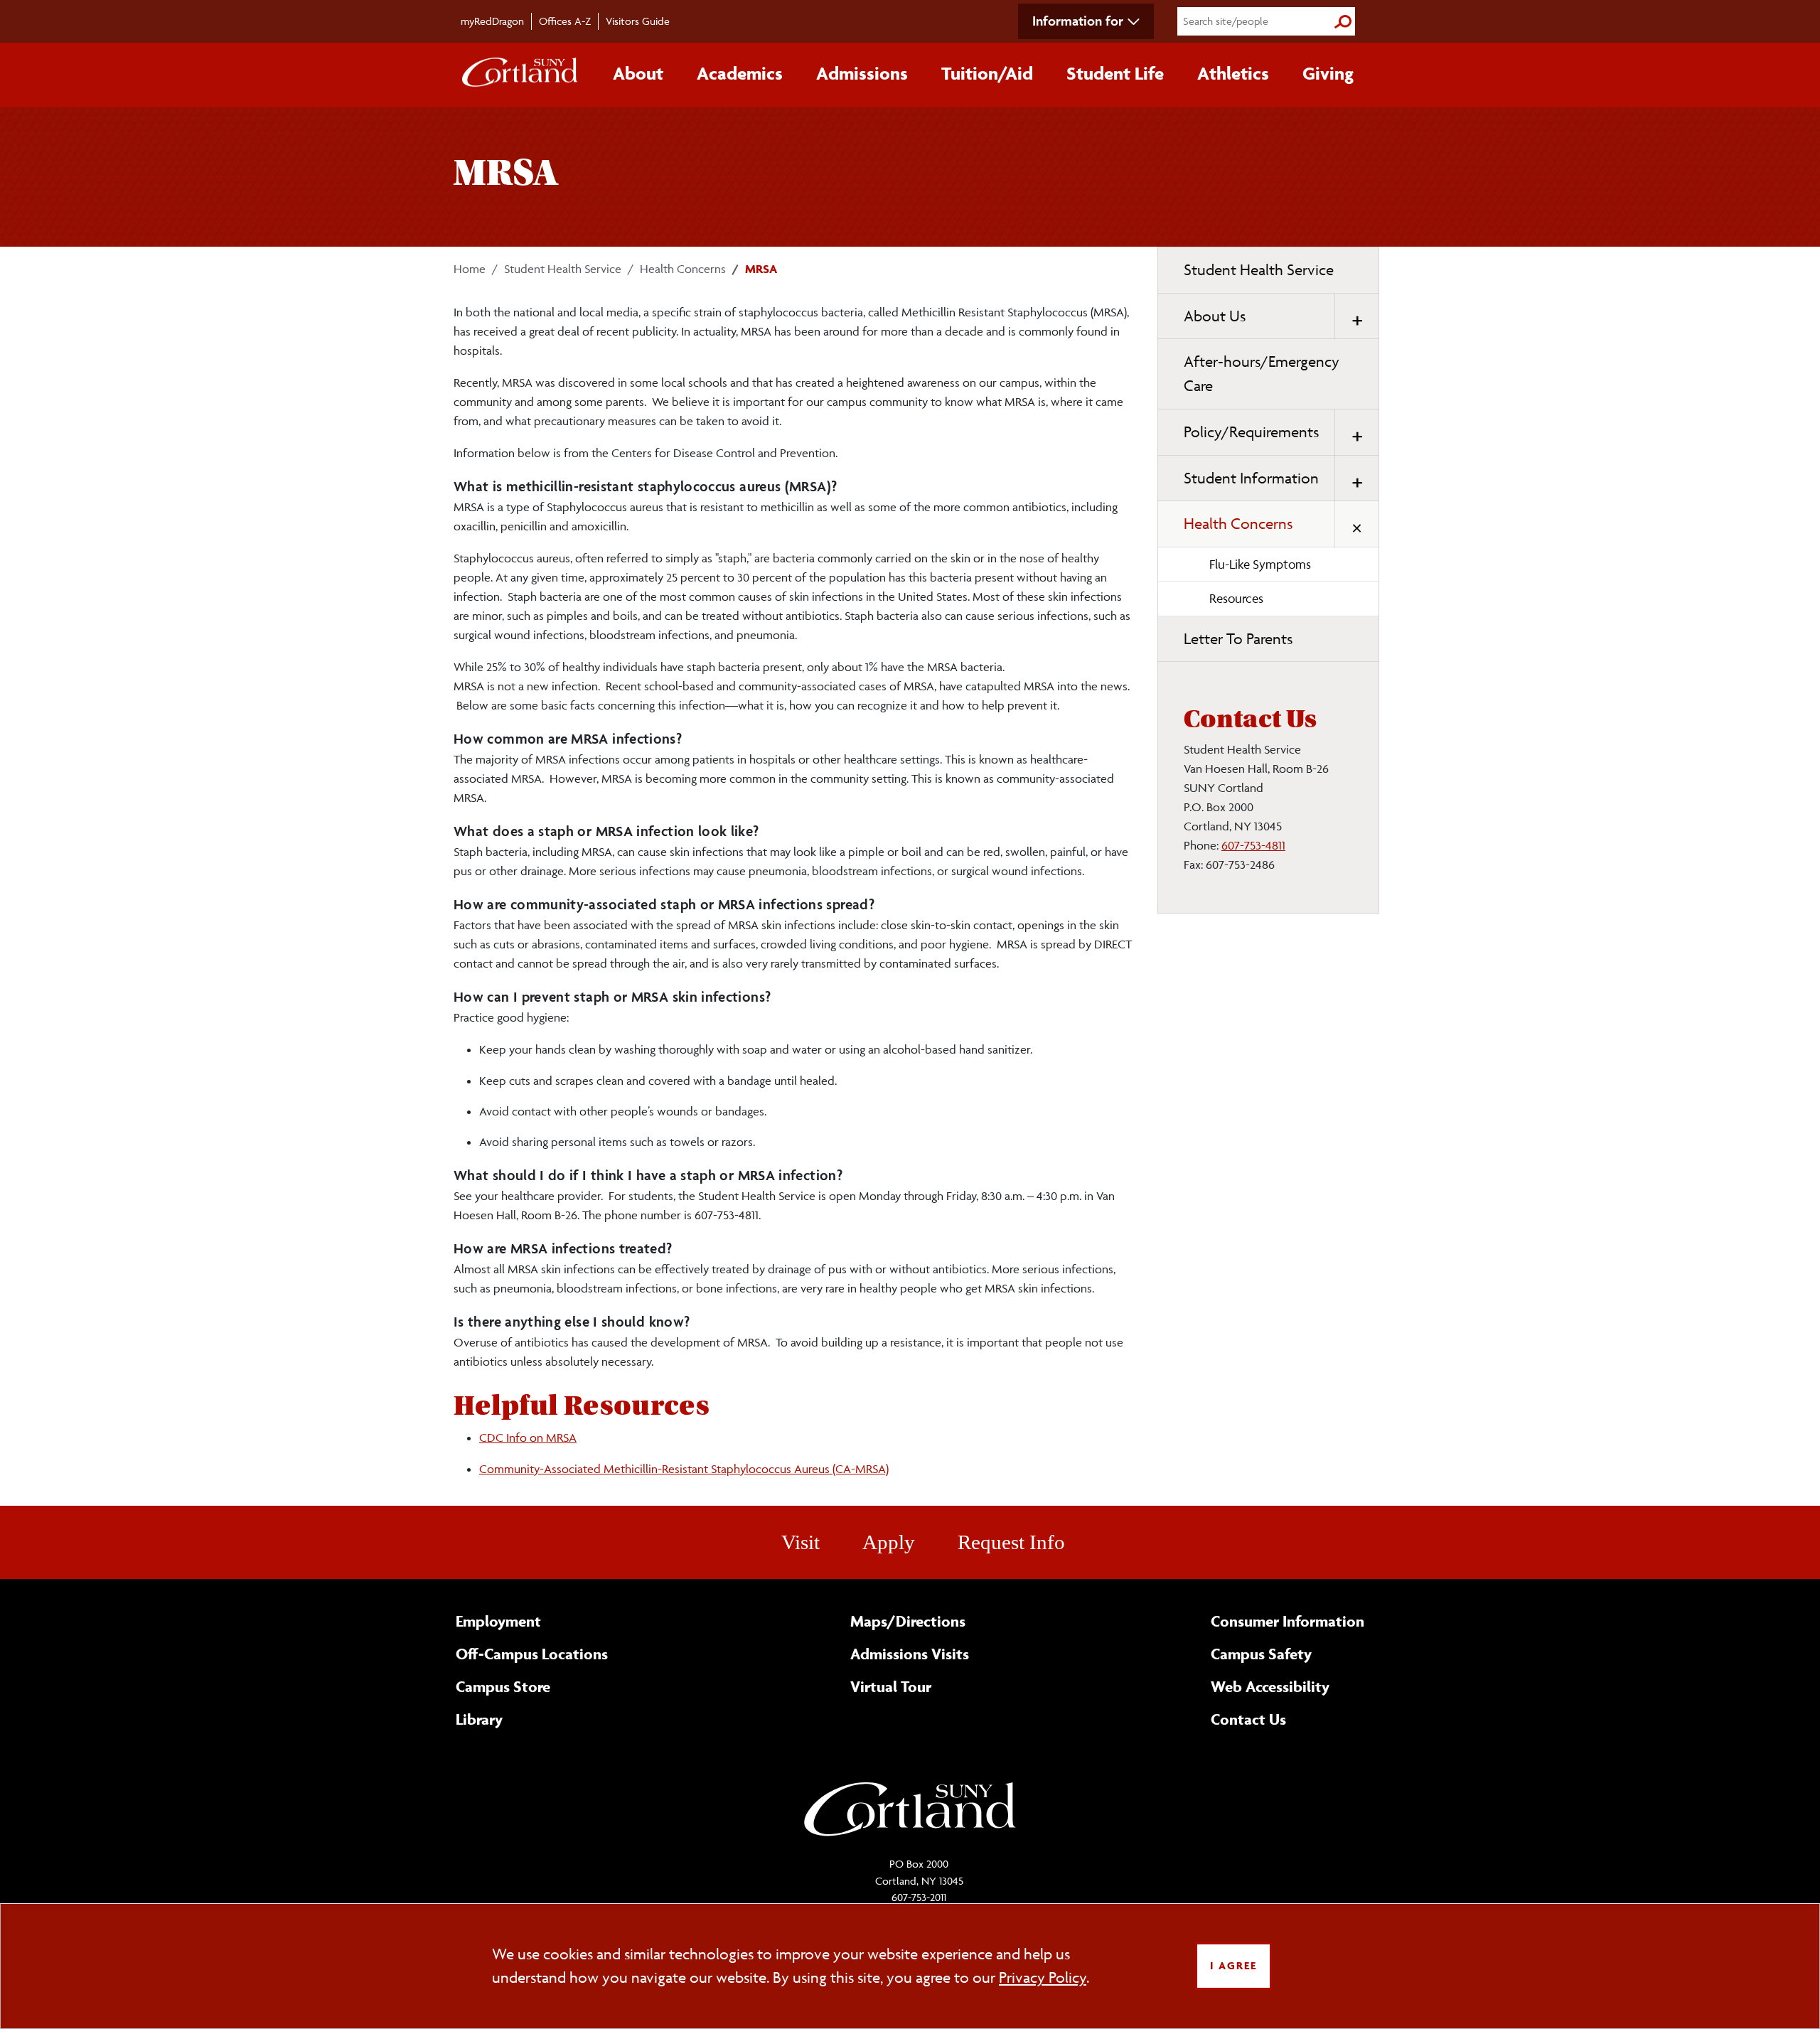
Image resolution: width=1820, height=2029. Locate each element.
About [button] (638, 73)
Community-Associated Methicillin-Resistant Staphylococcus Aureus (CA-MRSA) (684, 1469)
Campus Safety (1261, 1654)
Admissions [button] (862, 73)
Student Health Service (563, 269)
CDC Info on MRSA (528, 1438)
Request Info (1011, 1542)
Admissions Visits (910, 1654)
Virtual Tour (891, 1686)
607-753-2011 (919, 1897)
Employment (498, 1621)
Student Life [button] (1115, 73)
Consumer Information (1288, 1621)
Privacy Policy (1043, 1977)
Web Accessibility (1270, 1686)
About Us (1215, 316)
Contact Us (1248, 1719)
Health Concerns (683, 269)
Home (470, 269)
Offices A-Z (565, 21)
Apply (889, 1542)
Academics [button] (740, 73)
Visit (801, 1542)
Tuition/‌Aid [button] (987, 73)
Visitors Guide (638, 21)
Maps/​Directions (908, 1621)
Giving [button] (1328, 73)
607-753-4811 (1253, 845)
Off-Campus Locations (532, 1654)
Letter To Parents (1238, 639)
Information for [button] (1078, 21)
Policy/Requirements (1251, 432)
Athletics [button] (1233, 73)
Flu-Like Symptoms (1260, 564)
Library (479, 1719)
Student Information (1251, 478)
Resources (1236, 598)
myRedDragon (492, 21)
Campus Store (503, 1686)
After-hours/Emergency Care (1262, 374)
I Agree (1233, 1965)
